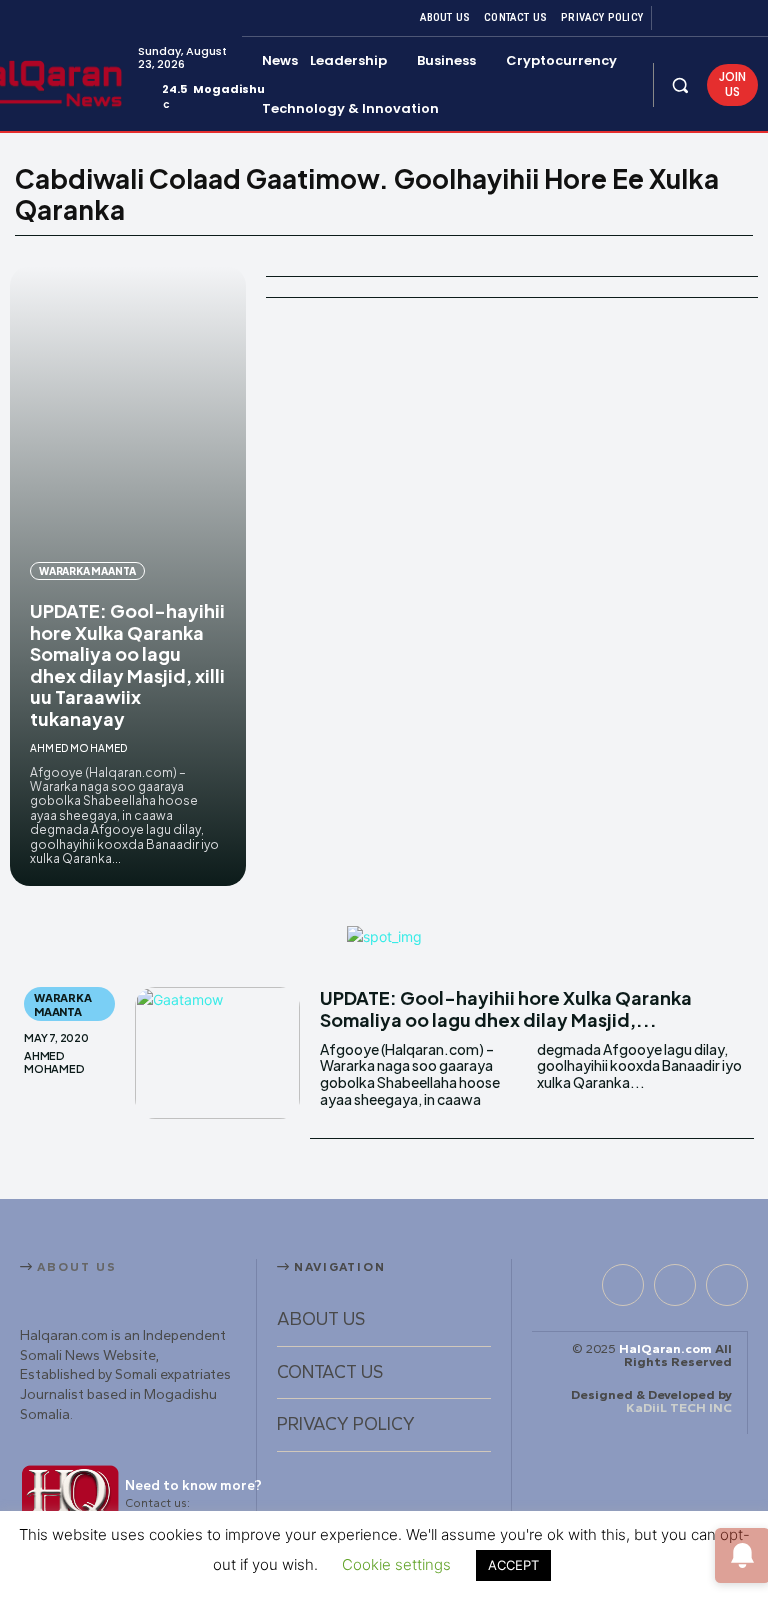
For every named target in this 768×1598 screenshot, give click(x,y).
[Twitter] (722, 18)
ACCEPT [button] (513, 1565)
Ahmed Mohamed (79, 748)
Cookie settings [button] (396, 1564)
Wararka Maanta (87, 571)
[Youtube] (746, 18)
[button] (680, 84)
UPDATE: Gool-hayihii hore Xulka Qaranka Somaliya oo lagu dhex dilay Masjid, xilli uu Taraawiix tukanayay (127, 664)
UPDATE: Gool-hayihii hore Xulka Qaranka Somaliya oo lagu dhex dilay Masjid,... (506, 1008)
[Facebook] (674, 18)
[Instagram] (698, 18)
